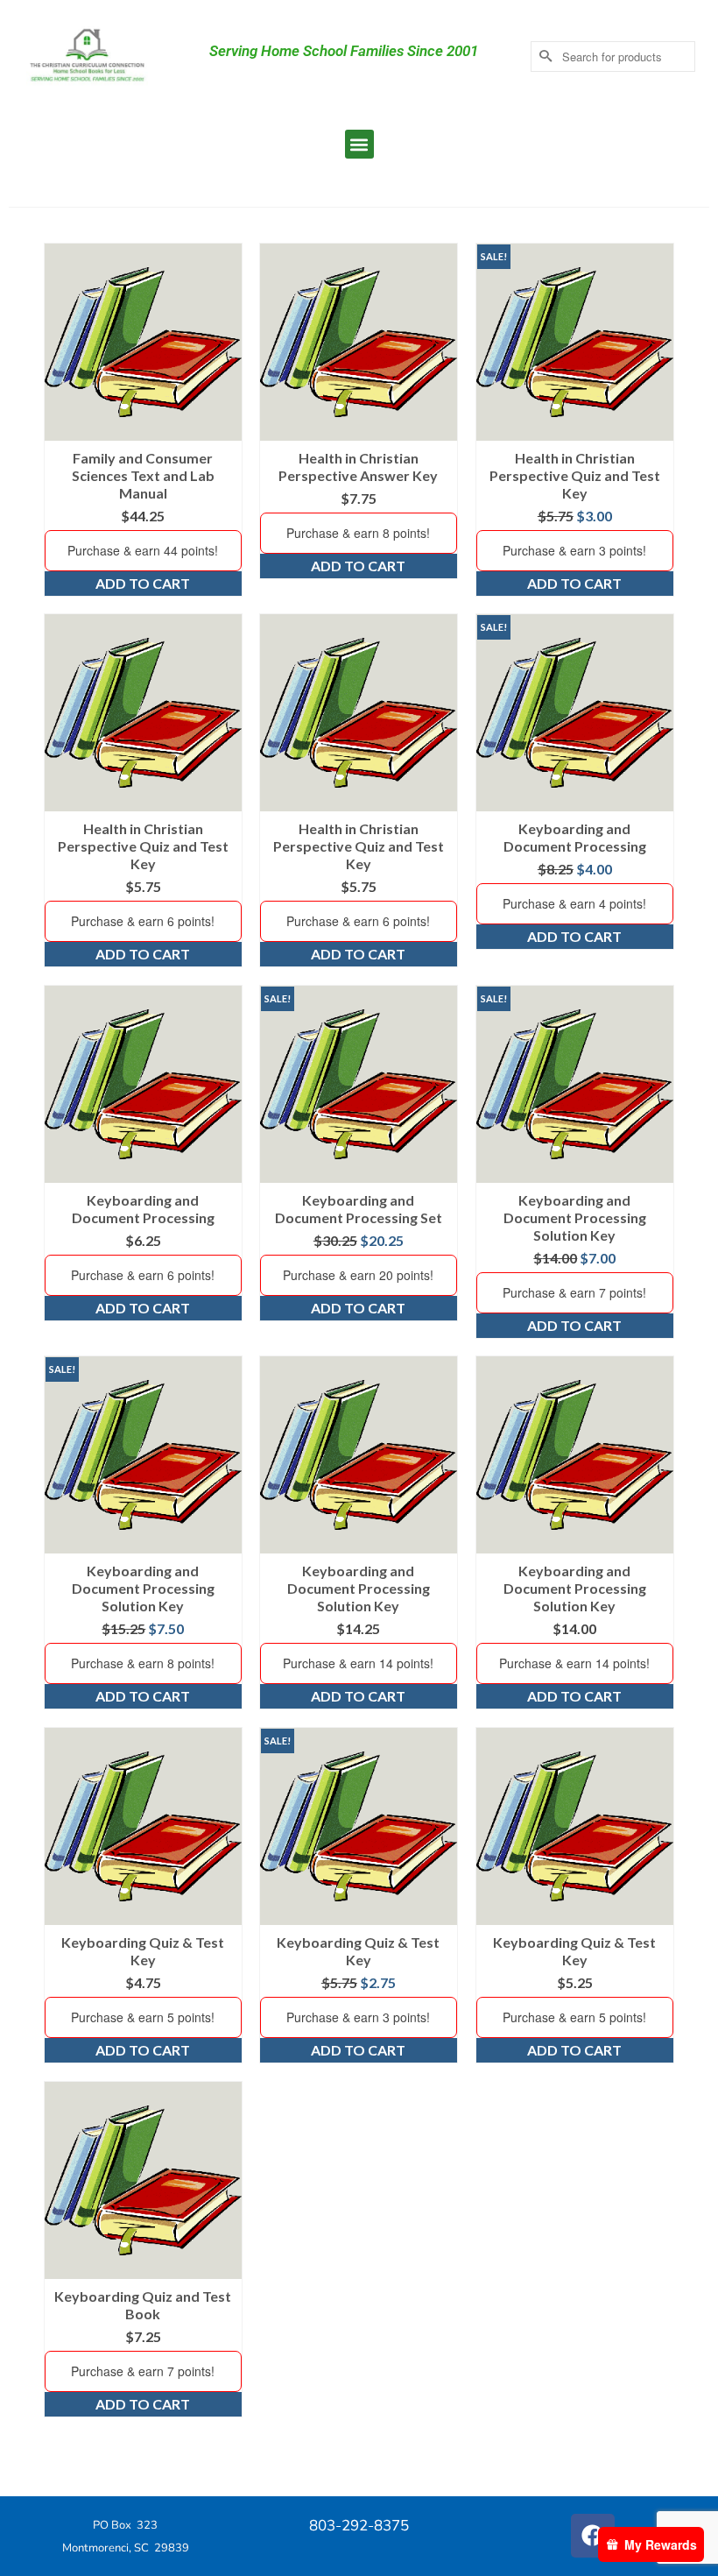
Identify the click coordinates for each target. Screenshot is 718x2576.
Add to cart (143, 583)
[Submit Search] (544, 57)
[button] (359, 144)
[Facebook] (593, 2536)
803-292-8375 (359, 2526)
